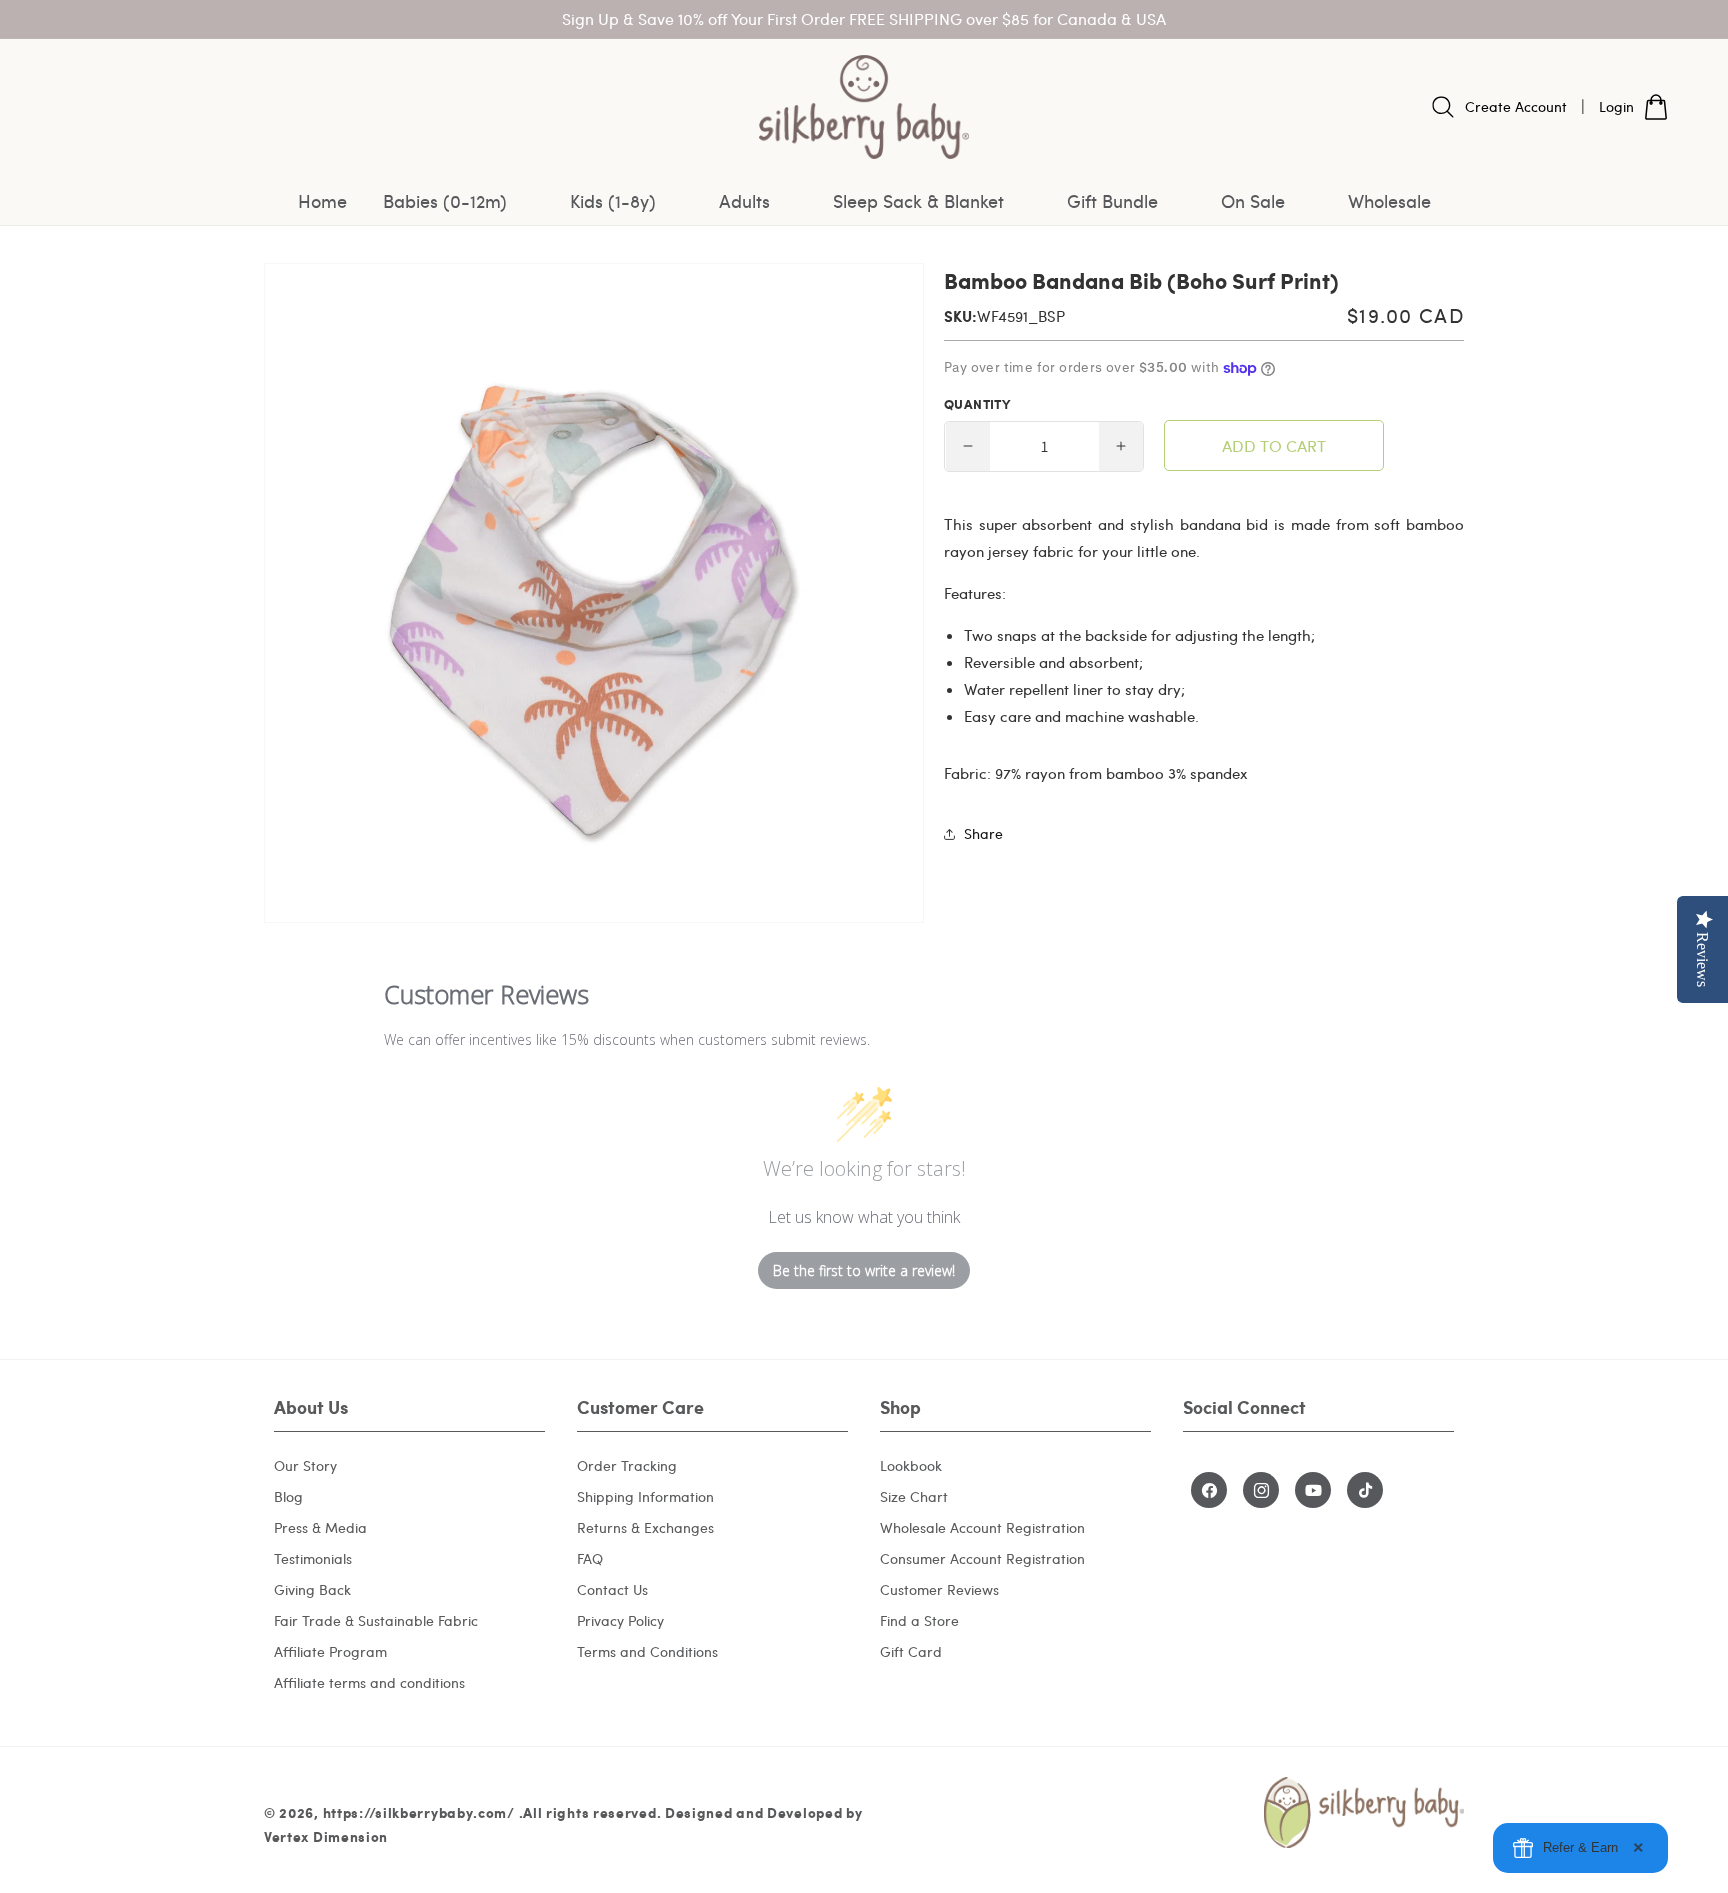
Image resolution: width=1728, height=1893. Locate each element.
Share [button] (983, 833)
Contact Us (612, 1589)
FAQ (590, 1558)
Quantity (977, 404)
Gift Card (911, 1651)
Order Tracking (627, 1465)
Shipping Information (645, 1496)
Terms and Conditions (647, 1651)
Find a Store (919, 1620)
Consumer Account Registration (982, 1558)
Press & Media (320, 1527)
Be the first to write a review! (864, 1270)
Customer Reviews (939, 1589)
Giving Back (312, 1589)
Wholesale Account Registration (982, 1527)
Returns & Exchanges (645, 1527)
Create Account (1516, 106)
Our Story (305, 1465)
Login (1616, 106)
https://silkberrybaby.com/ (419, 1812)
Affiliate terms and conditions (369, 1682)
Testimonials (313, 1558)
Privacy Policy (620, 1620)
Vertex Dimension (326, 1836)
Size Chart (914, 1496)
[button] (458, 201)
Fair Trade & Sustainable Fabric (376, 1620)
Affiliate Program (330, 1651)
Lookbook (911, 1465)
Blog (288, 1496)
